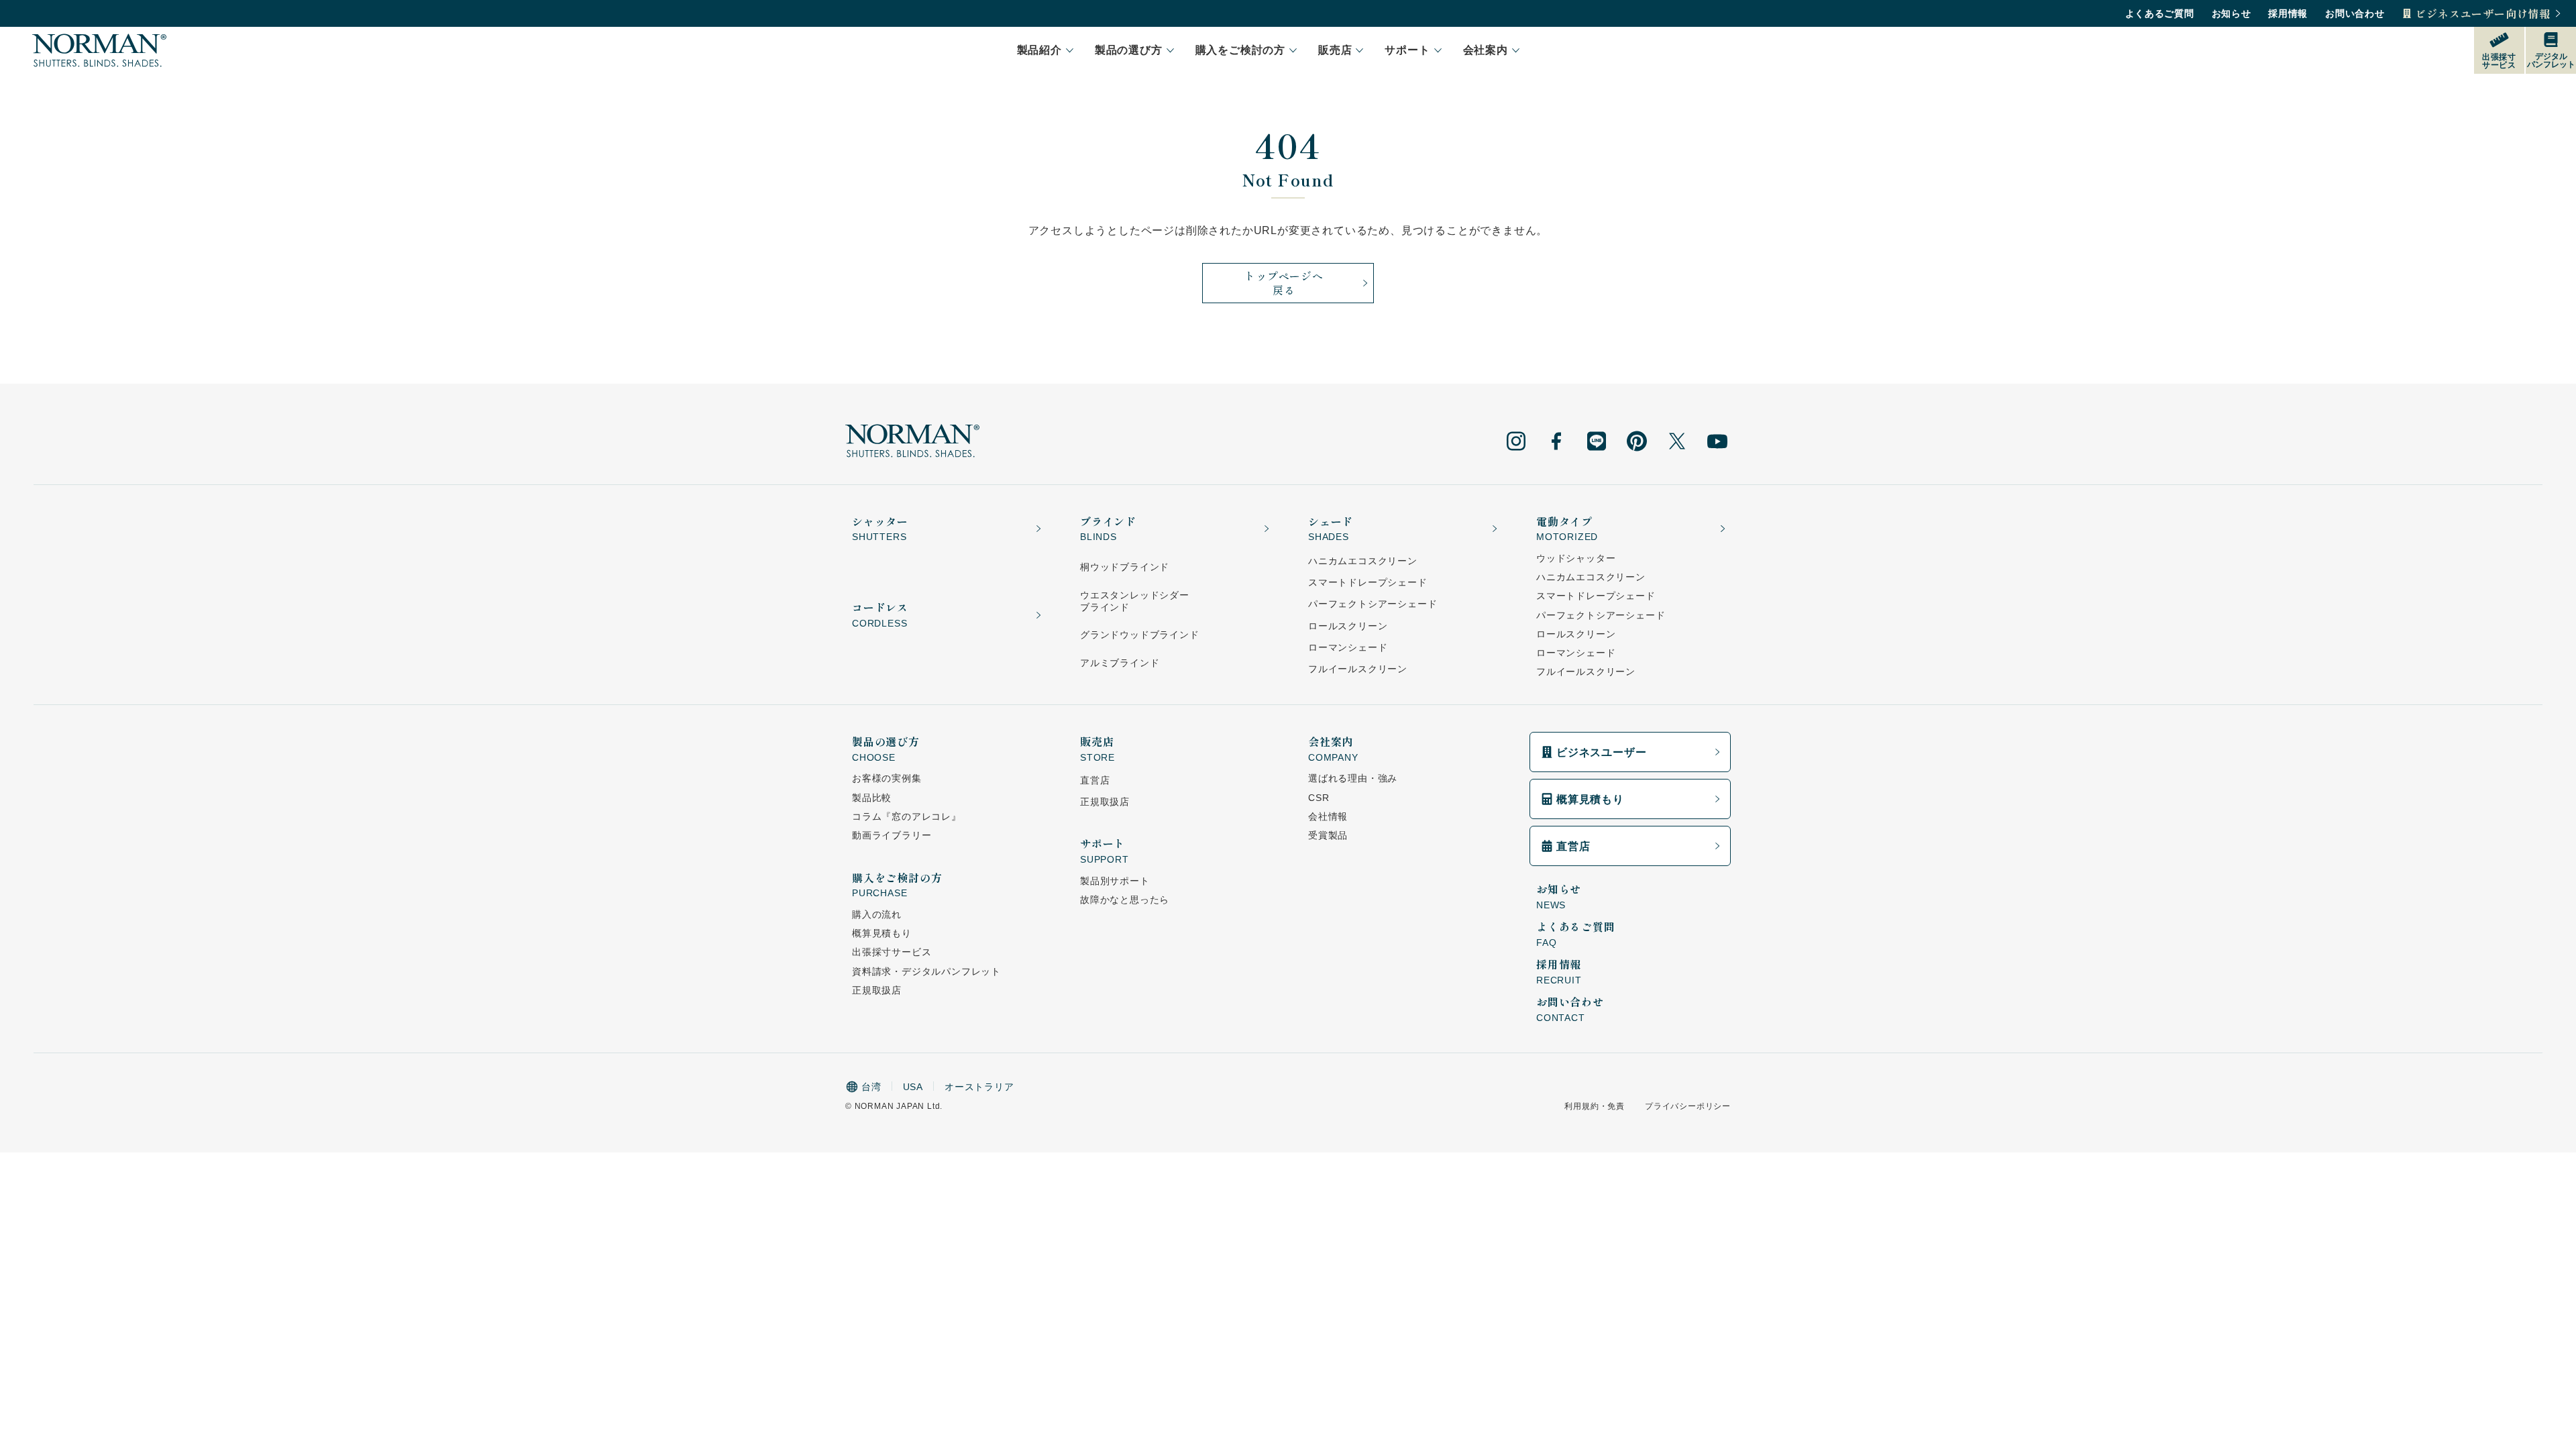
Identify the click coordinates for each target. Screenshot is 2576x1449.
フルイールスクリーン (1358, 669)
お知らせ (2232, 13)
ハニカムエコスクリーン (1363, 561)
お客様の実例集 (887, 778)
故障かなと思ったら (1125, 900)
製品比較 (872, 798)
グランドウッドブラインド (1140, 635)
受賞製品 (1328, 835)
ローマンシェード (1348, 647)
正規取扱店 (877, 990)
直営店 (1095, 780)
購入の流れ (877, 914)
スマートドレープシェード (1368, 582)
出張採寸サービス (892, 952)
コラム (907, 816)
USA (913, 1087)
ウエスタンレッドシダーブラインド (1135, 601)
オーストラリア (979, 1087)
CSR (1319, 798)
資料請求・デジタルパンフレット (926, 971)
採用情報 (2288, 13)
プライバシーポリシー (1688, 1106)
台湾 (871, 1087)
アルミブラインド (1120, 663)
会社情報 (1328, 816)
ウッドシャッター (1576, 558)
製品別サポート (1115, 881)
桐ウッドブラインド (1125, 567)
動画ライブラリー (892, 835)
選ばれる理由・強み (1353, 778)
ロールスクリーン (1348, 626)
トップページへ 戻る (1284, 283)
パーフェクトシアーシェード (1373, 604)
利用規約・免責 (1595, 1106)
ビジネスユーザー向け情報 (2483, 14)
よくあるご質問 (2160, 13)
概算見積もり (882, 933)
